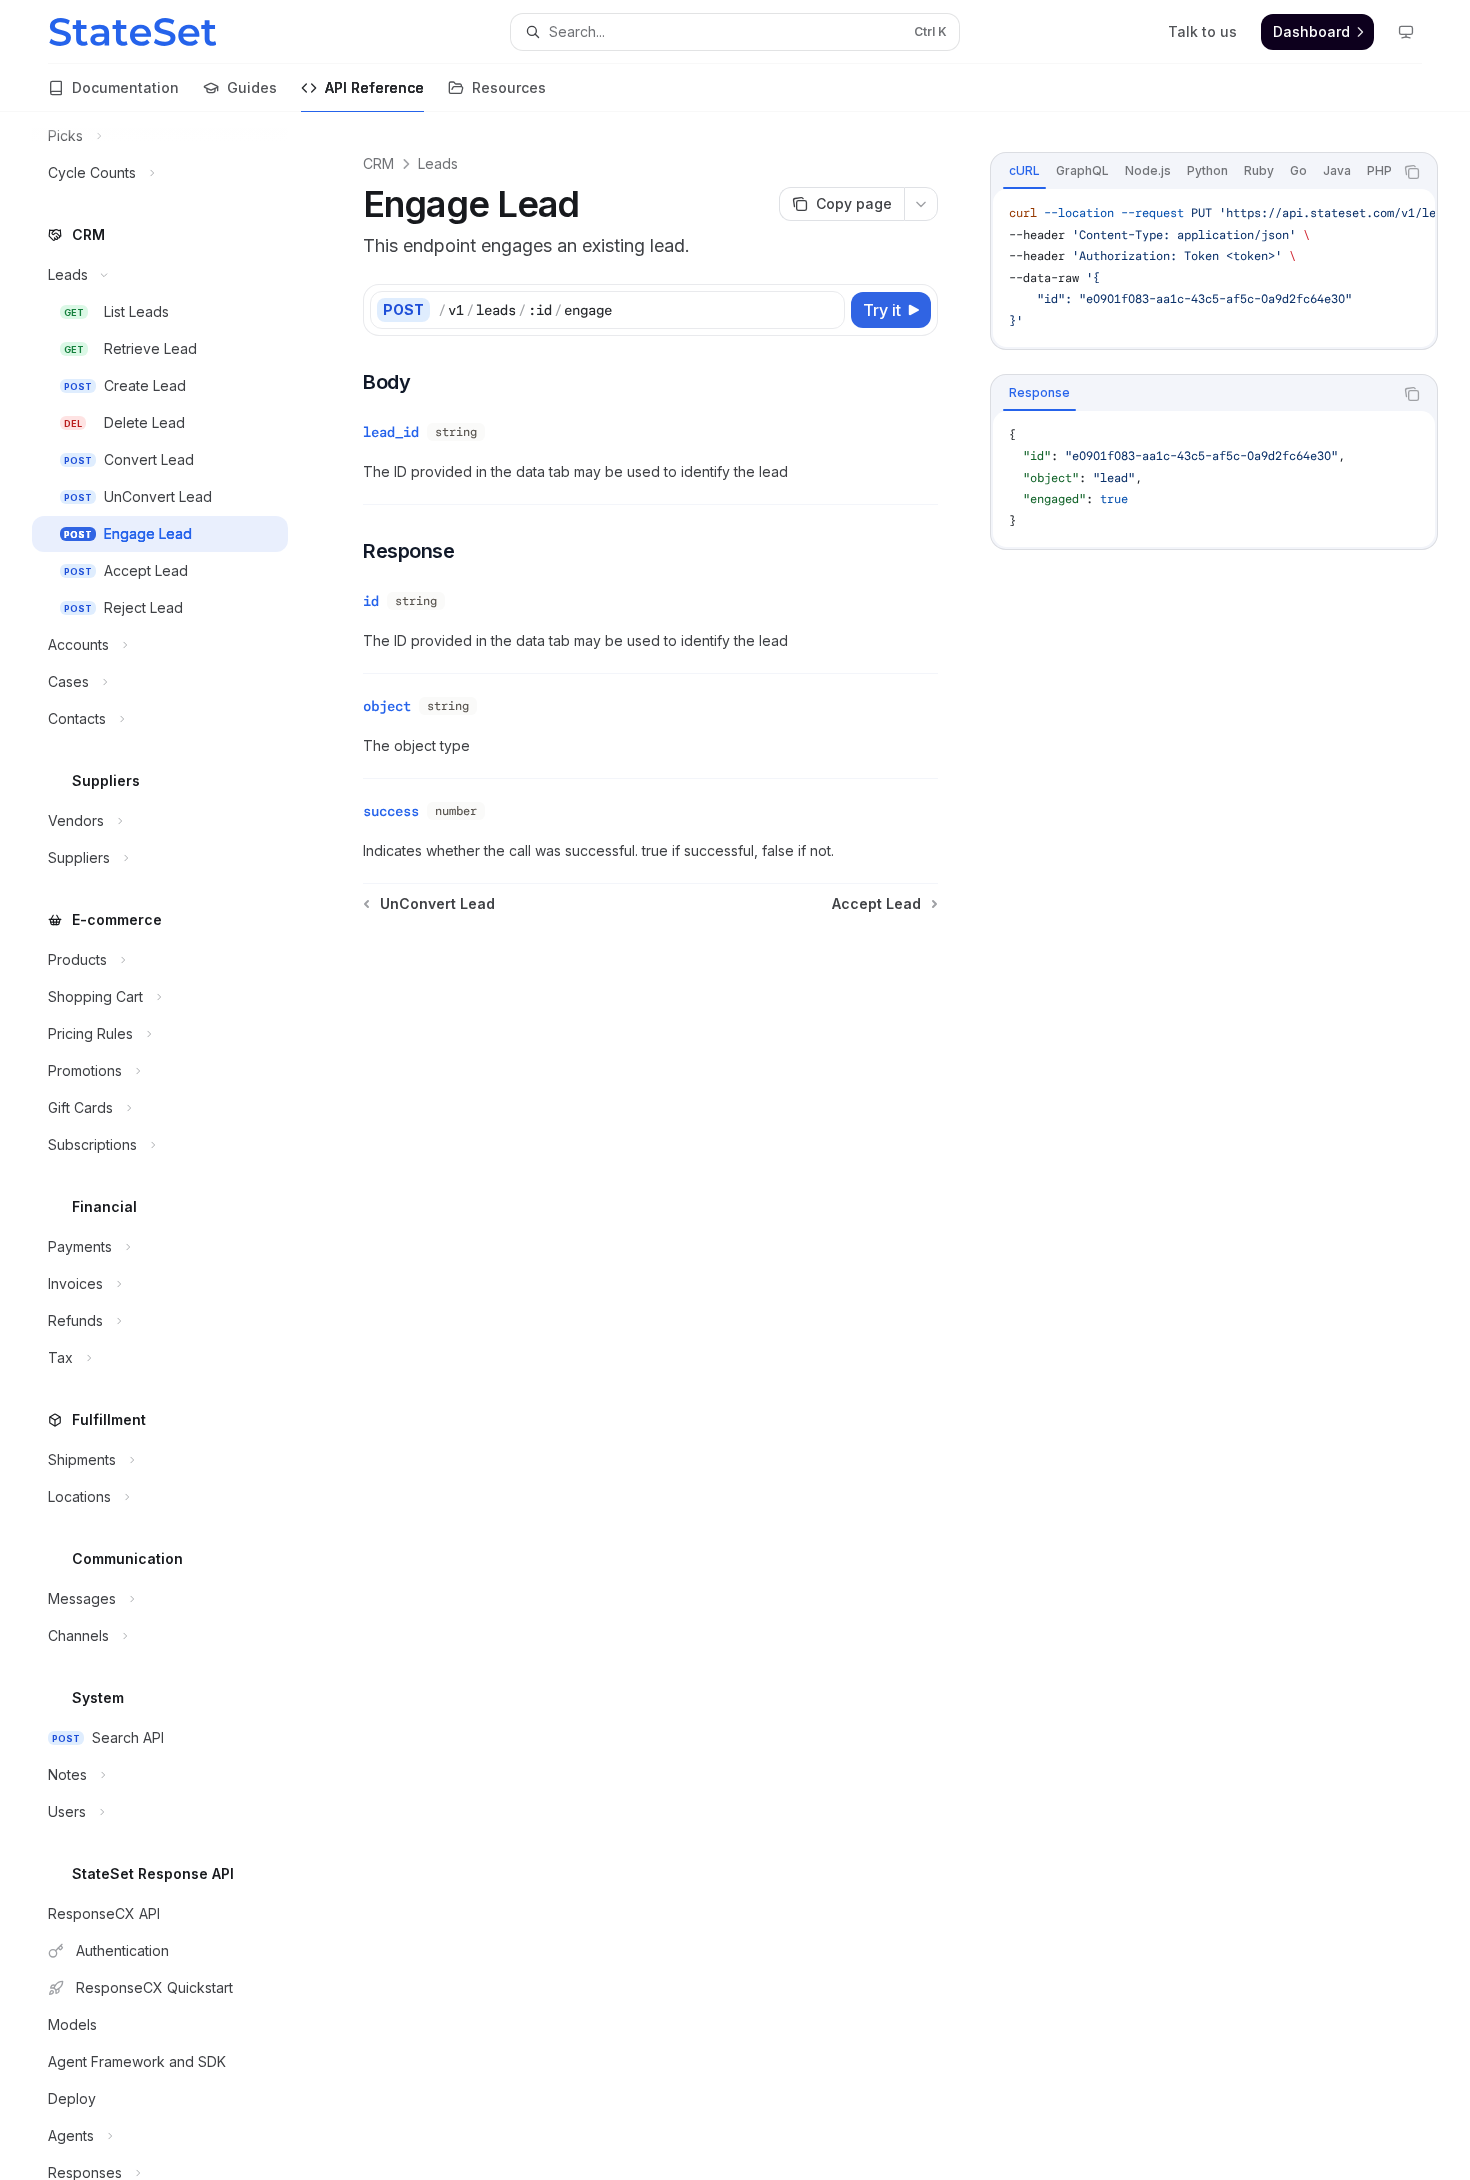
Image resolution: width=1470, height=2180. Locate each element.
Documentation (125, 87)
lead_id (391, 432)
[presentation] (176, 1146)
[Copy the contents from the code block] (1412, 172)
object (387, 706)
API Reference (374, 87)
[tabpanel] (1214, 268)
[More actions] (921, 204)
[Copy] (826, 310)
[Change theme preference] (1406, 32)
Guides (252, 87)
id (371, 601)
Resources (509, 87)
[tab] (1024, 171)
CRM (378, 163)
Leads (438, 163)
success (391, 811)
